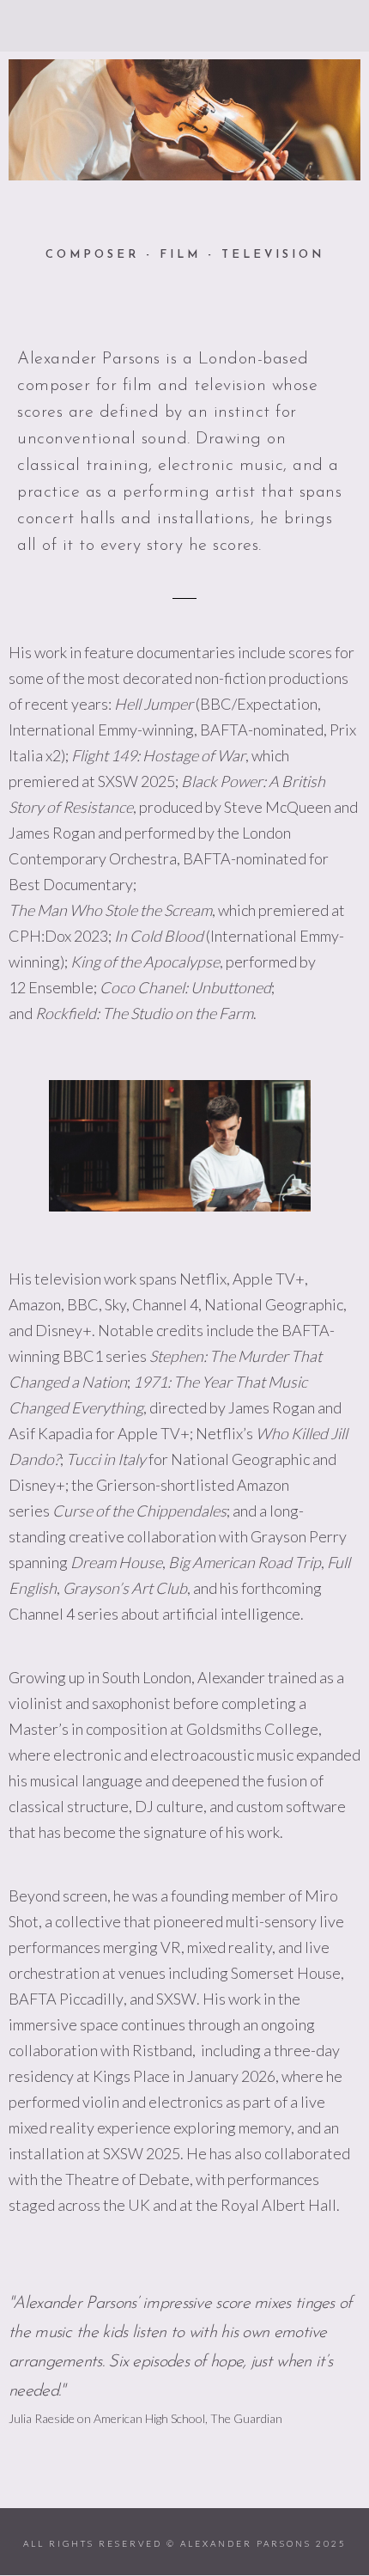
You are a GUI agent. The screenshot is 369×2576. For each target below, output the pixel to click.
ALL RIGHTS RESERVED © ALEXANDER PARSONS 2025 (185, 2543)
